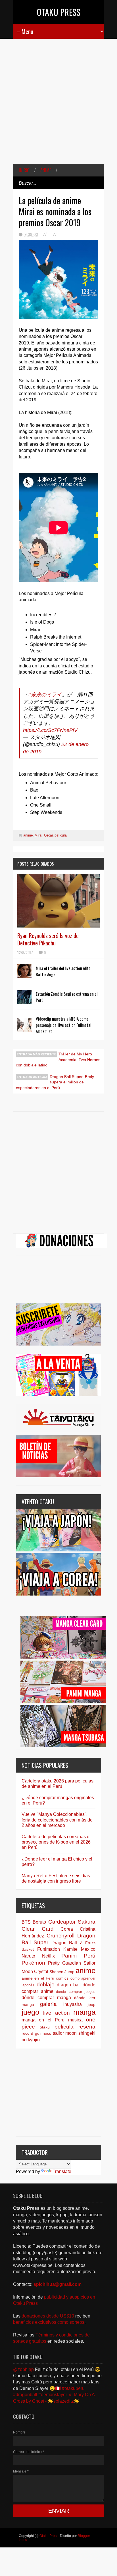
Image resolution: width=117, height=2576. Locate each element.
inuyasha (73, 2004)
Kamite (70, 1949)
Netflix (48, 1956)
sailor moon (65, 2033)
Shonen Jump (62, 1972)
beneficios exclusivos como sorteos (49, 2322)
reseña (87, 2027)
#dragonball (25, 2395)
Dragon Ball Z (67, 1943)
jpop (92, 2004)
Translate (62, 2171)
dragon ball (69, 1985)
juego (30, 2012)
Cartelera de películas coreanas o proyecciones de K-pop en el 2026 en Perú (56, 1842)
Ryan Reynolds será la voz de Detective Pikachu (48, 939)
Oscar (48, 835)
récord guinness (36, 2033)
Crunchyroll (60, 1936)
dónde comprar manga (46, 1998)
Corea (67, 1929)
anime (46, 170)
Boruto (39, 1922)
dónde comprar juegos (76, 1992)
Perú (90, 1956)
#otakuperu (73, 2388)
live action (56, 2013)
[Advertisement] (58, 105)
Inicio (24, 170)
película (61, 835)
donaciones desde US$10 (48, 2316)
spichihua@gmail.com (58, 2284)
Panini (69, 1956)
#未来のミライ (45, 695)
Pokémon (33, 1963)
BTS (26, 1922)
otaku (45, 2027)
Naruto (28, 1956)
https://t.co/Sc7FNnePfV (50, 730)
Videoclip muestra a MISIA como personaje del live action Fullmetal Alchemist (63, 1025)
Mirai (38, 835)
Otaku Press (59, 12)
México (88, 1949)
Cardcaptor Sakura (72, 1922)
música (75, 2020)
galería (48, 2004)
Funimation (49, 1949)
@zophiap (23, 2369)
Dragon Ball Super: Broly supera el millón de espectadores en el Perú (55, 1082)
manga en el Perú (43, 2020)
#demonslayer (53, 2395)
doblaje (46, 1985)
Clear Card (38, 1929)
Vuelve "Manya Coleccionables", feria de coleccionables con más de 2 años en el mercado (57, 1820)
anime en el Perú (38, 1978)
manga (84, 2012)
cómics (62, 1978)
